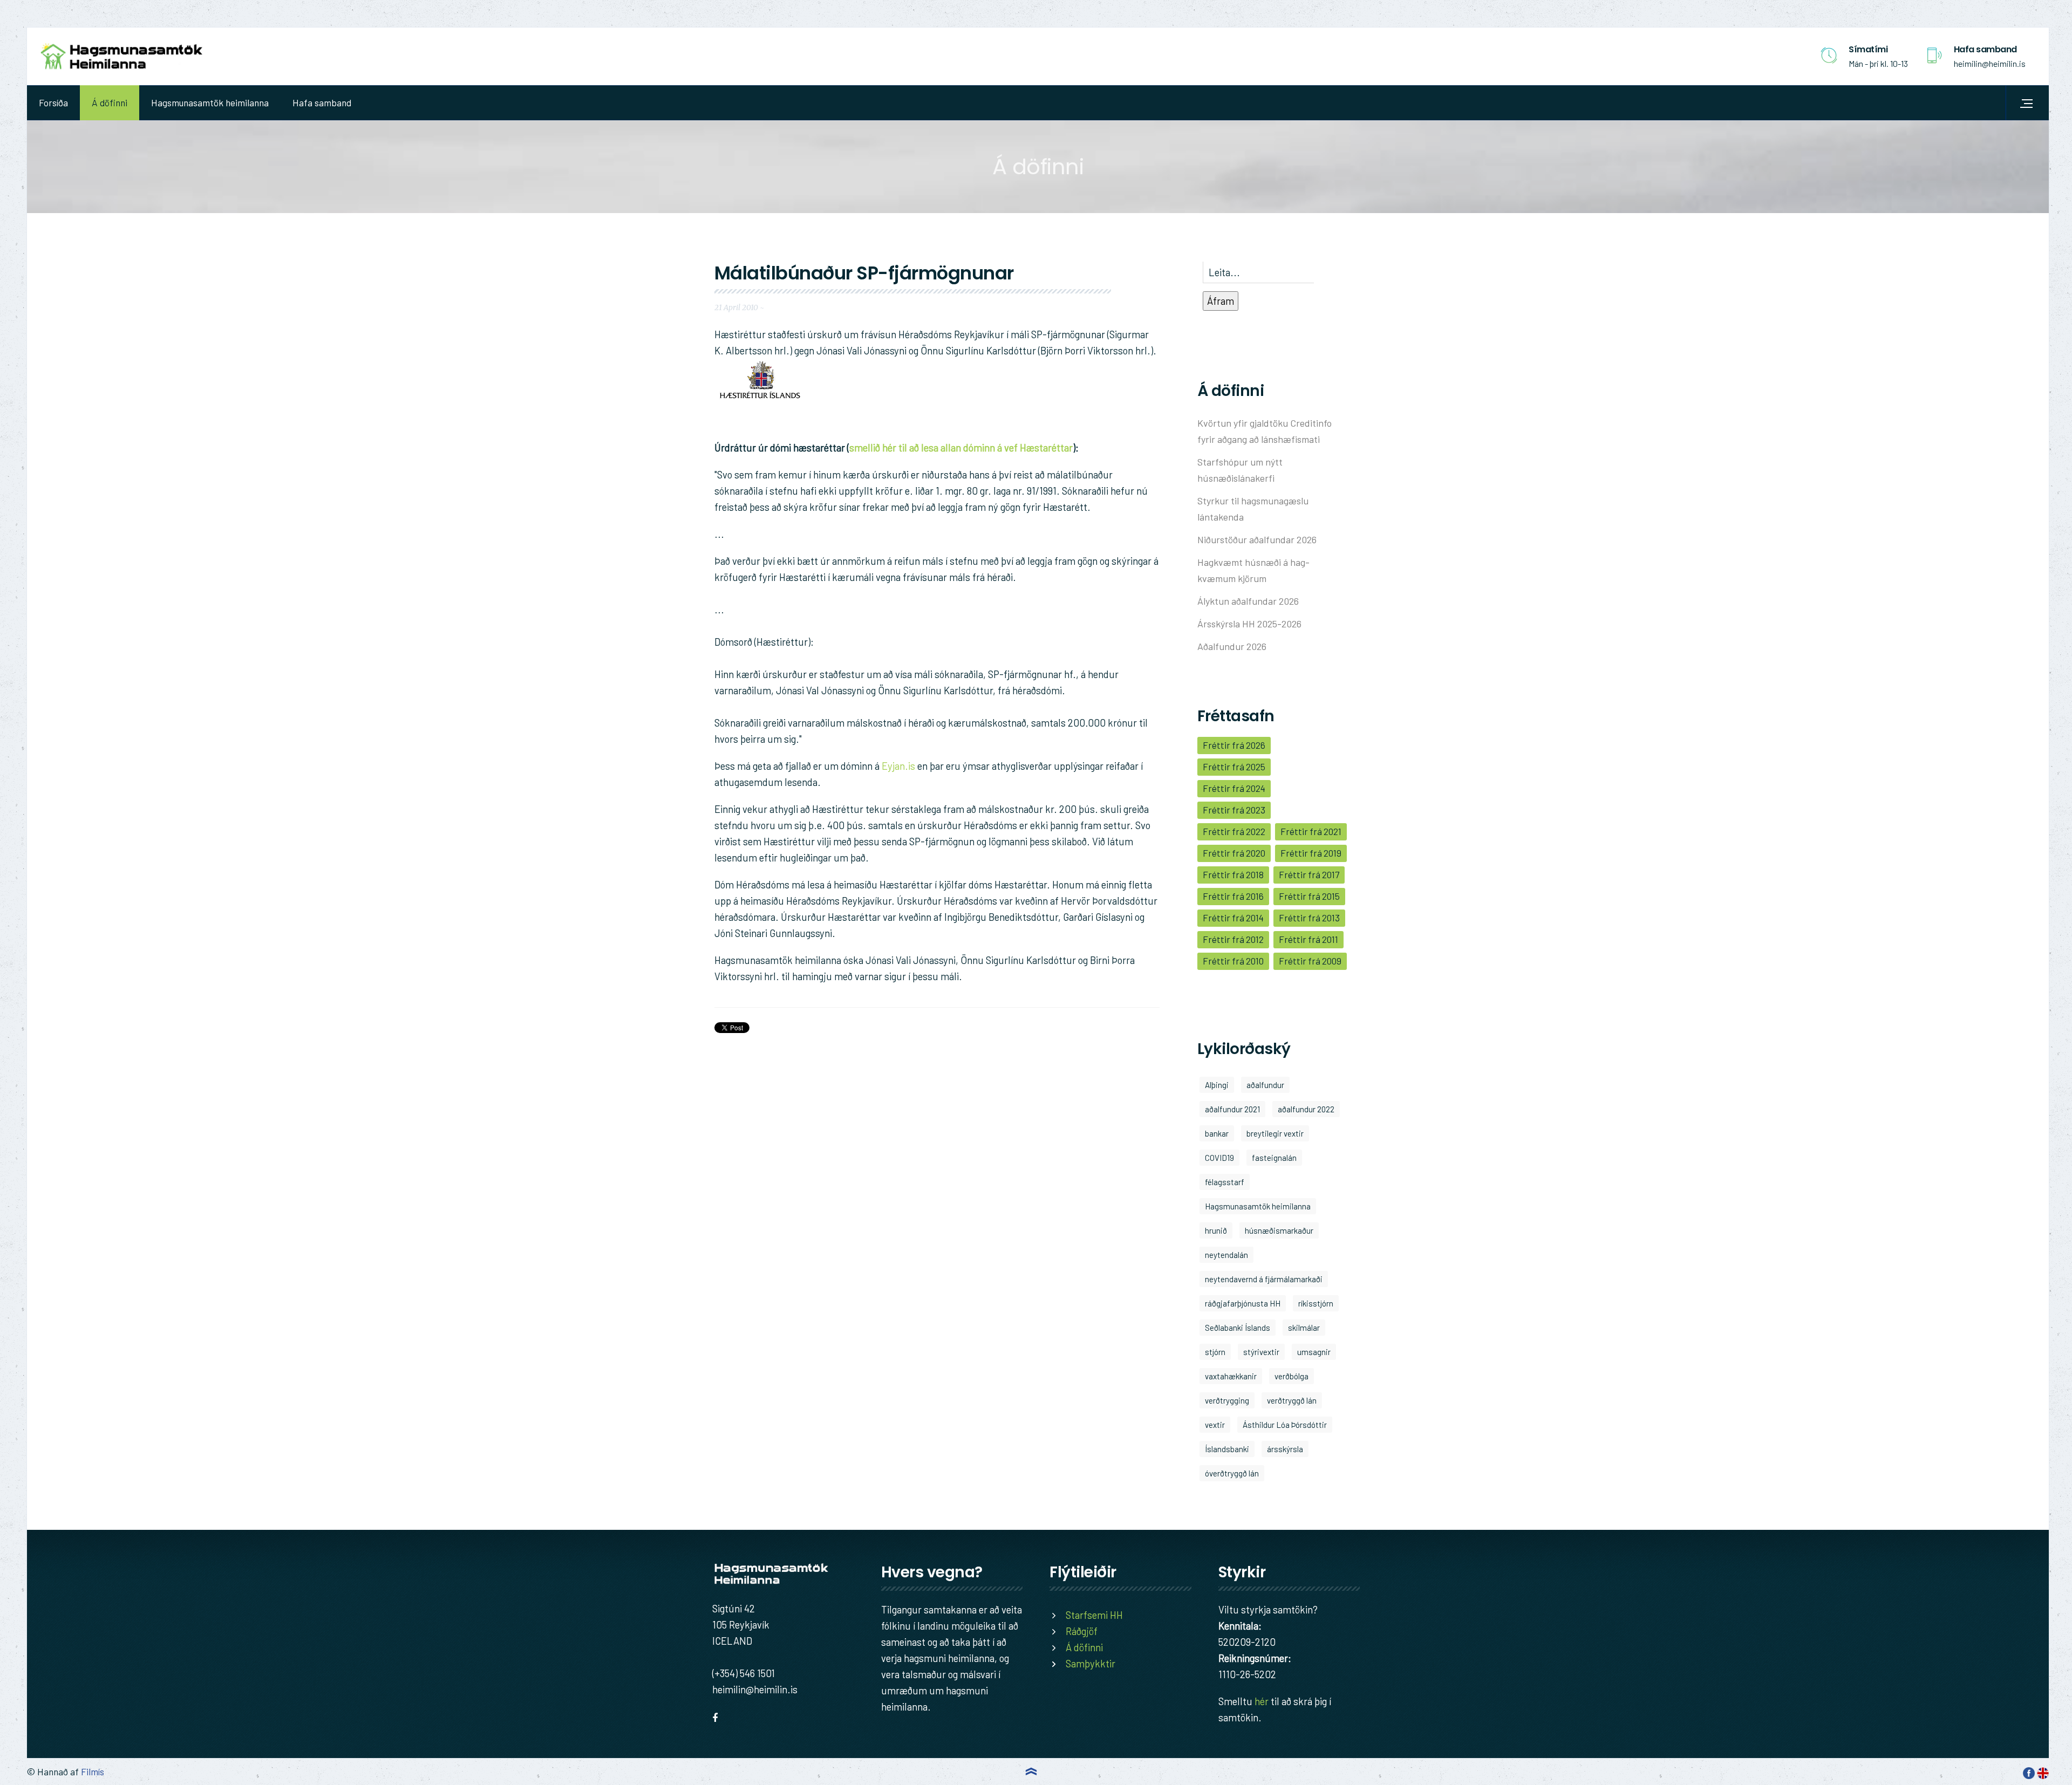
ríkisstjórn (1316, 1303)
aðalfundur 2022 (1306, 1109)
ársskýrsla (1285, 1449)
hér (1262, 1701)
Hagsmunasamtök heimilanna (210, 102)
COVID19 (1219, 1158)
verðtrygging (1227, 1400)
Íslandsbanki (1227, 1449)
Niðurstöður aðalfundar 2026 (1257, 539)
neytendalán (1226, 1255)
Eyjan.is (898, 766)
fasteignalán (1274, 1158)
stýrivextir (1261, 1352)
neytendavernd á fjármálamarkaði (1264, 1279)
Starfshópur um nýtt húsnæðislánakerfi (1240, 470)
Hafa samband (322, 102)
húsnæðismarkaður (1279, 1230)
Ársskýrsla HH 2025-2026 (1249, 624)
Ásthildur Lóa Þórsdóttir (1285, 1425)
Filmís (93, 1772)
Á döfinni (110, 102)
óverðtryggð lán (1232, 1473)
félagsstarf (1225, 1182)
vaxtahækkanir (1231, 1376)
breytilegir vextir (1275, 1133)
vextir (1215, 1425)
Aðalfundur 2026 (1232, 646)
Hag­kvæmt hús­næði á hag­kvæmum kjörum (1253, 570)
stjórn (1215, 1352)
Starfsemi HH (1094, 1615)
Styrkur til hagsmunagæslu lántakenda (1253, 509)
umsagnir (1314, 1352)
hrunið (1216, 1230)
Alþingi (1217, 1085)
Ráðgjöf (1082, 1631)
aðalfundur (1265, 1085)
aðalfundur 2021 (1232, 1109)
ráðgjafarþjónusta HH (1243, 1303)
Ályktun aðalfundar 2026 (1248, 601)
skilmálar (1304, 1328)
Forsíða (53, 102)
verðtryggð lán (1292, 1400)
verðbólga (1291, 1376)
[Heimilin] (121, 56)
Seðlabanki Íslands (1238, 1328)
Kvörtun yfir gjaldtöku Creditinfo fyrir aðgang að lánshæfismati (1265, 431)
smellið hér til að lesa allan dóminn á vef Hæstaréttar (961, 447)
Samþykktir (1090, 1663)
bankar (1217, 1133)
